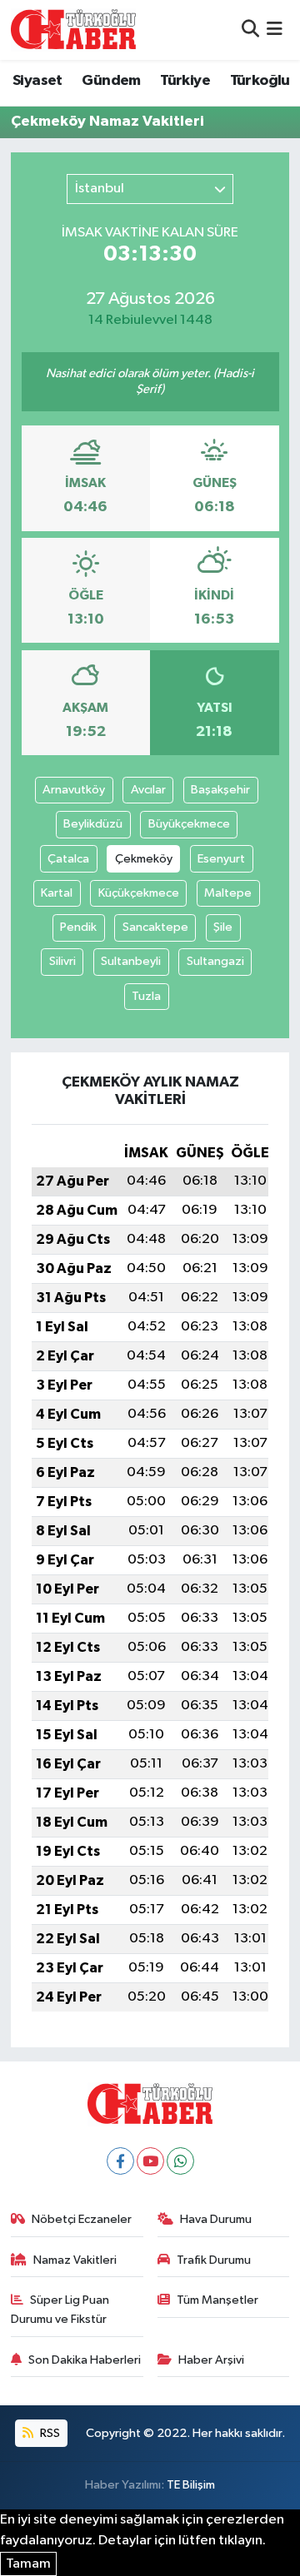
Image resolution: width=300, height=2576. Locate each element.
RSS (49, 2433)
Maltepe (228, 893)
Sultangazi (215, 961)
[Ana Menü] (275, 30)
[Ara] (250, 30)
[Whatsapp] (180, 2161)
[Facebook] (120, 2161)
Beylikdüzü (93, 824)
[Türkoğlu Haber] (73, 30)
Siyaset (37, 81)
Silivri (62, 961)
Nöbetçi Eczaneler (82, 2219)
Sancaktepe (155, 927)
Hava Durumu (216, 2219)
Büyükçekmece (189, 824)
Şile (223, 927)
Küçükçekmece (139, 893)
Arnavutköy (74, 790)
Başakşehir (220, 790)
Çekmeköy (144, 859)
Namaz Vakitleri (75, 2260)
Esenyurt (221, 859)
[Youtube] (150, 2161)
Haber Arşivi (211, 2360)
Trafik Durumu (214, 2260)
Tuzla (146, 996)
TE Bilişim (191, 2485)
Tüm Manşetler (217, 2300)
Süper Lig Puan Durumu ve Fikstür (60, 2309)
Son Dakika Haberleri (85, 2360)
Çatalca (68, 859)
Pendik (78, 927)
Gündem (111, 81)
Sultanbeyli (131, 961)
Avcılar (148, 790)
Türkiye (185, 81)
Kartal (57, 893)
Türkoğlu (260, 81)
